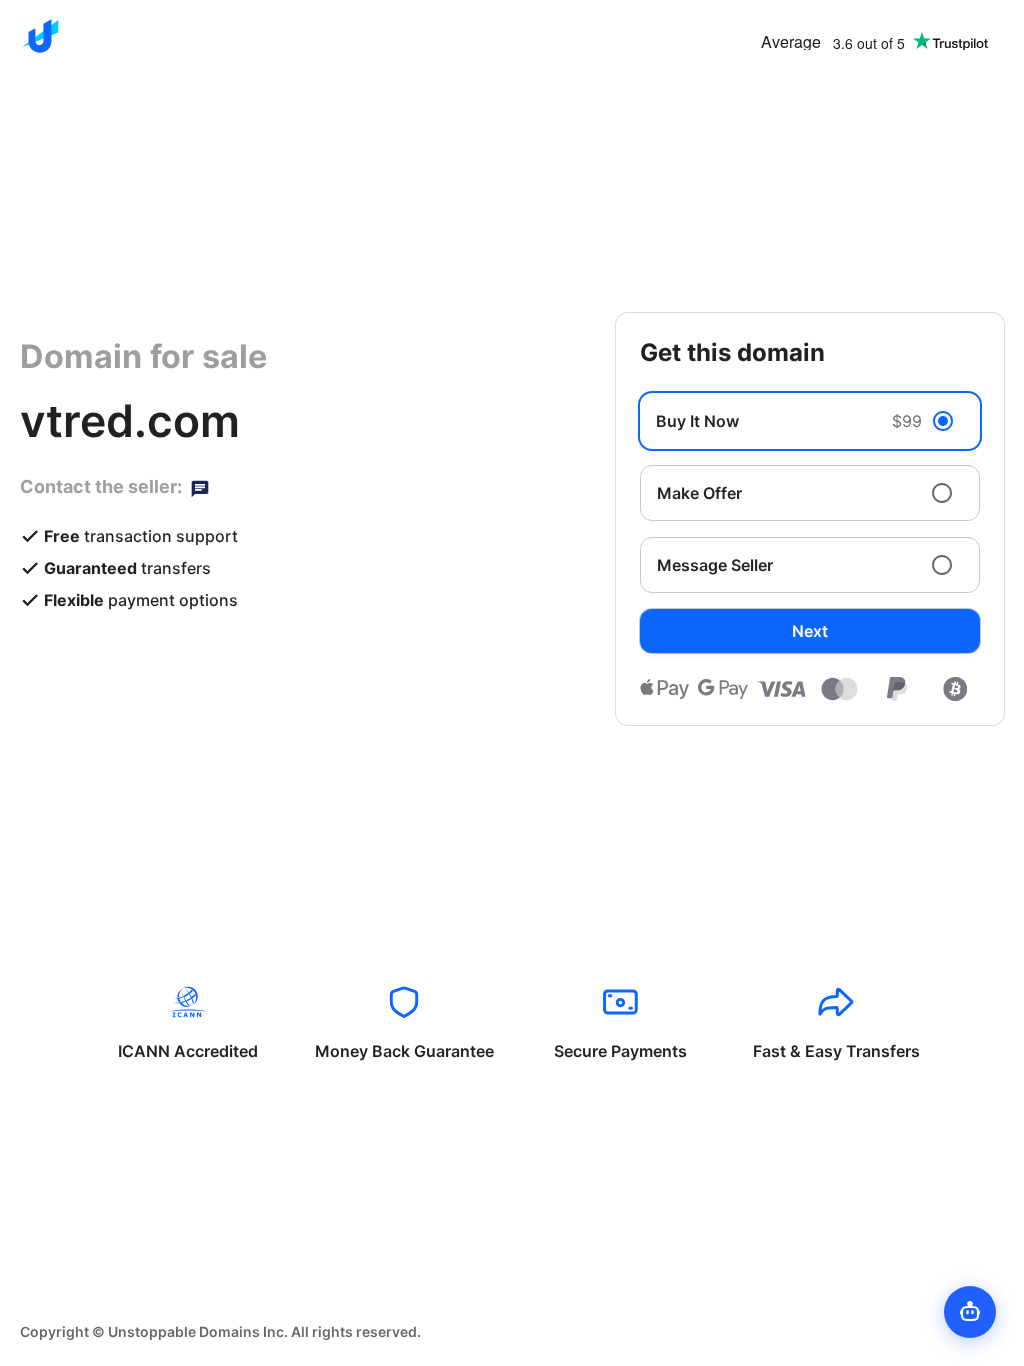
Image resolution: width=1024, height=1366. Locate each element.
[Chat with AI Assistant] (970, 1312)
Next (810, 631)
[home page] (40, 36)
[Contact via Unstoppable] (200, 487)
